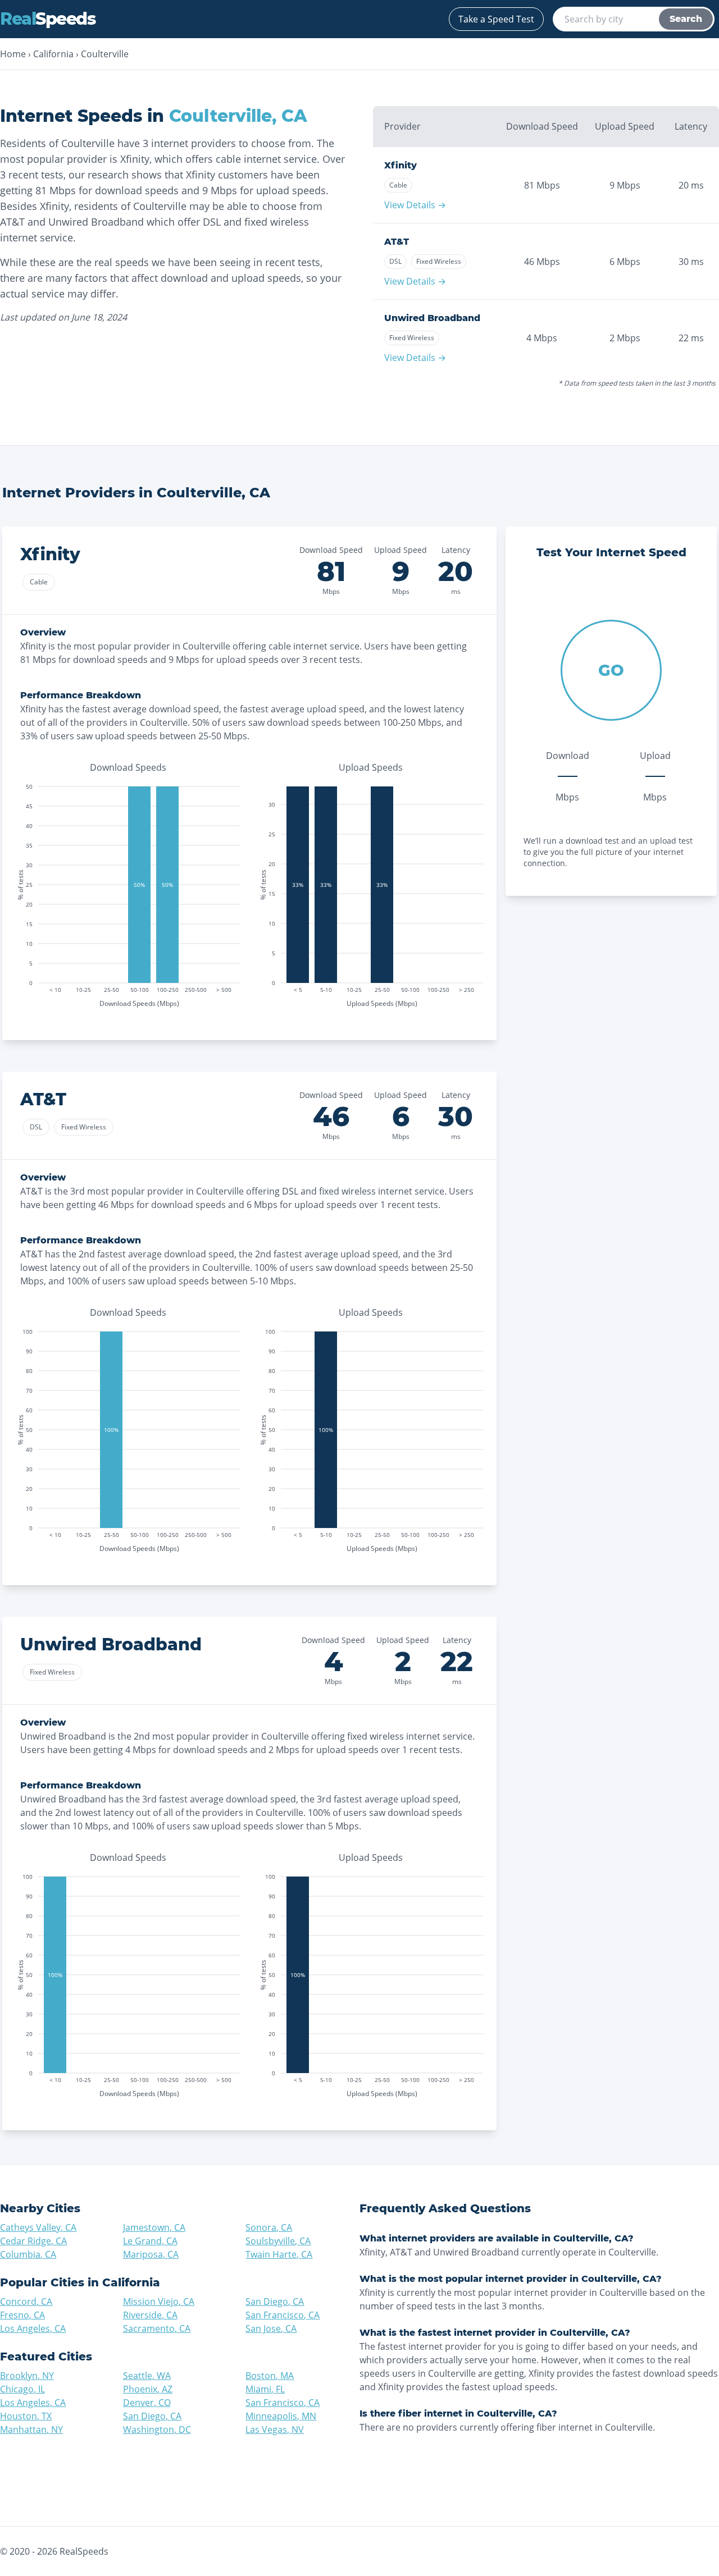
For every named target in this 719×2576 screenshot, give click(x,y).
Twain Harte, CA (279, 2254)
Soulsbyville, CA (278, 2241)
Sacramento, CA (157, 2328)
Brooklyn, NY (27, 2376)
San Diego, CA (275, 2302)
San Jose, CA (271, 2328)
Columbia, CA (28, 2254)
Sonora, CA (269, 2227)
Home (13, 54)
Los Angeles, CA (33, 2328)
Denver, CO (147, 2403)
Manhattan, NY (31, 2429)
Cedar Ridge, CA (33, 2241)
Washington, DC (157, 2429)
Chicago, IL (22, 2389)
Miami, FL (265, 2389)
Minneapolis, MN (281, 2416)
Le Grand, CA (150, 2241)
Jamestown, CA (154, 2227)
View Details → (415, 205)
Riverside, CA (150, 2315)
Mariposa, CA (151, 2254)
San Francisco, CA (283, 2315)
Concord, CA (26, 2302)
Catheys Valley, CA (38, 2227)
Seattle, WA (147, 2376)
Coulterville (105, 54)
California (53, 54)
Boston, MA (270, 2376)
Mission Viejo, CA (159, 2302)
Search (686, 19)
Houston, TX (26, 2416)
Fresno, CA (22, 2315)
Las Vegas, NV (275, 2429)
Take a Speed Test (496, 19)
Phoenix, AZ (148, 2389)
